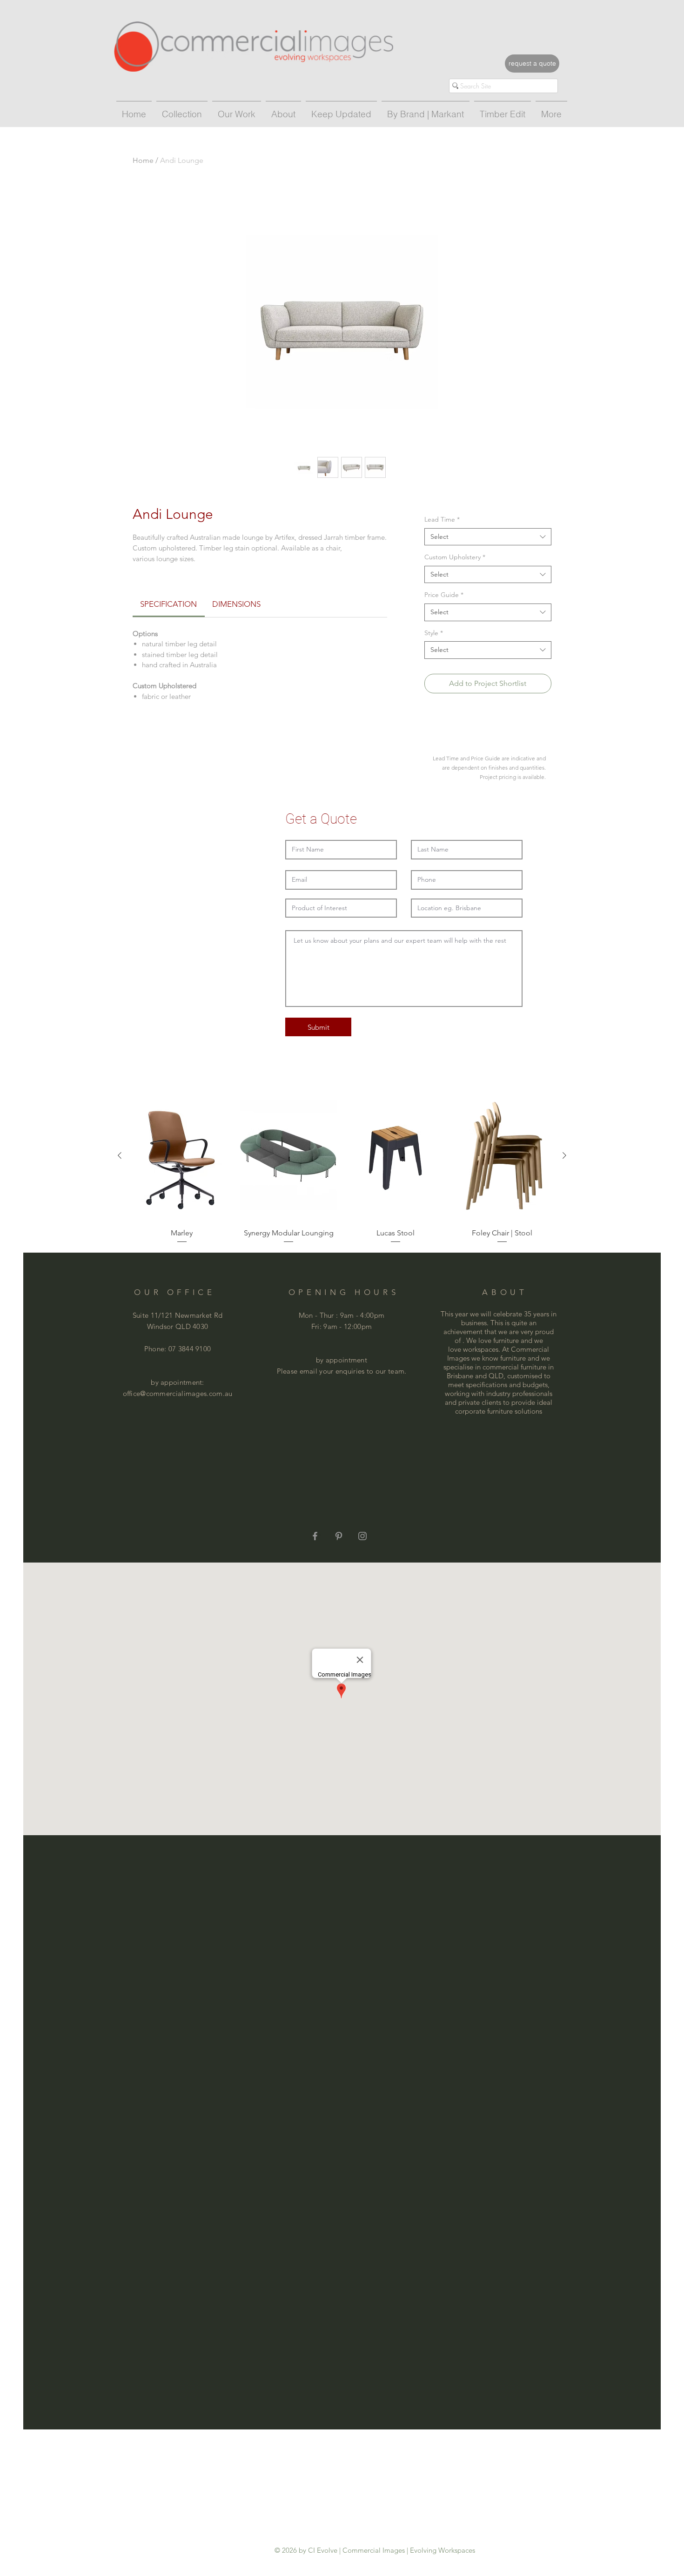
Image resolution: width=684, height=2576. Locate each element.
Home (143, 160)
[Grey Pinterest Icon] (339, 1536)
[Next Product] (564, 1155)
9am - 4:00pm (362, 1315)
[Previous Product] (120, 1155)
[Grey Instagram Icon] (362, 1536)
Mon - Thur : (319, 1315)
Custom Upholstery (455, 557)
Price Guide (444, 595)
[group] (342, 1167)
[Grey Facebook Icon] (315, 1536)
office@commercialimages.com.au (178, 1393)
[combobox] (488, 537)
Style (434, 633)
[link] (168, 604)
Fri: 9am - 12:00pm (342, 1326)
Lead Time (442, 519)
